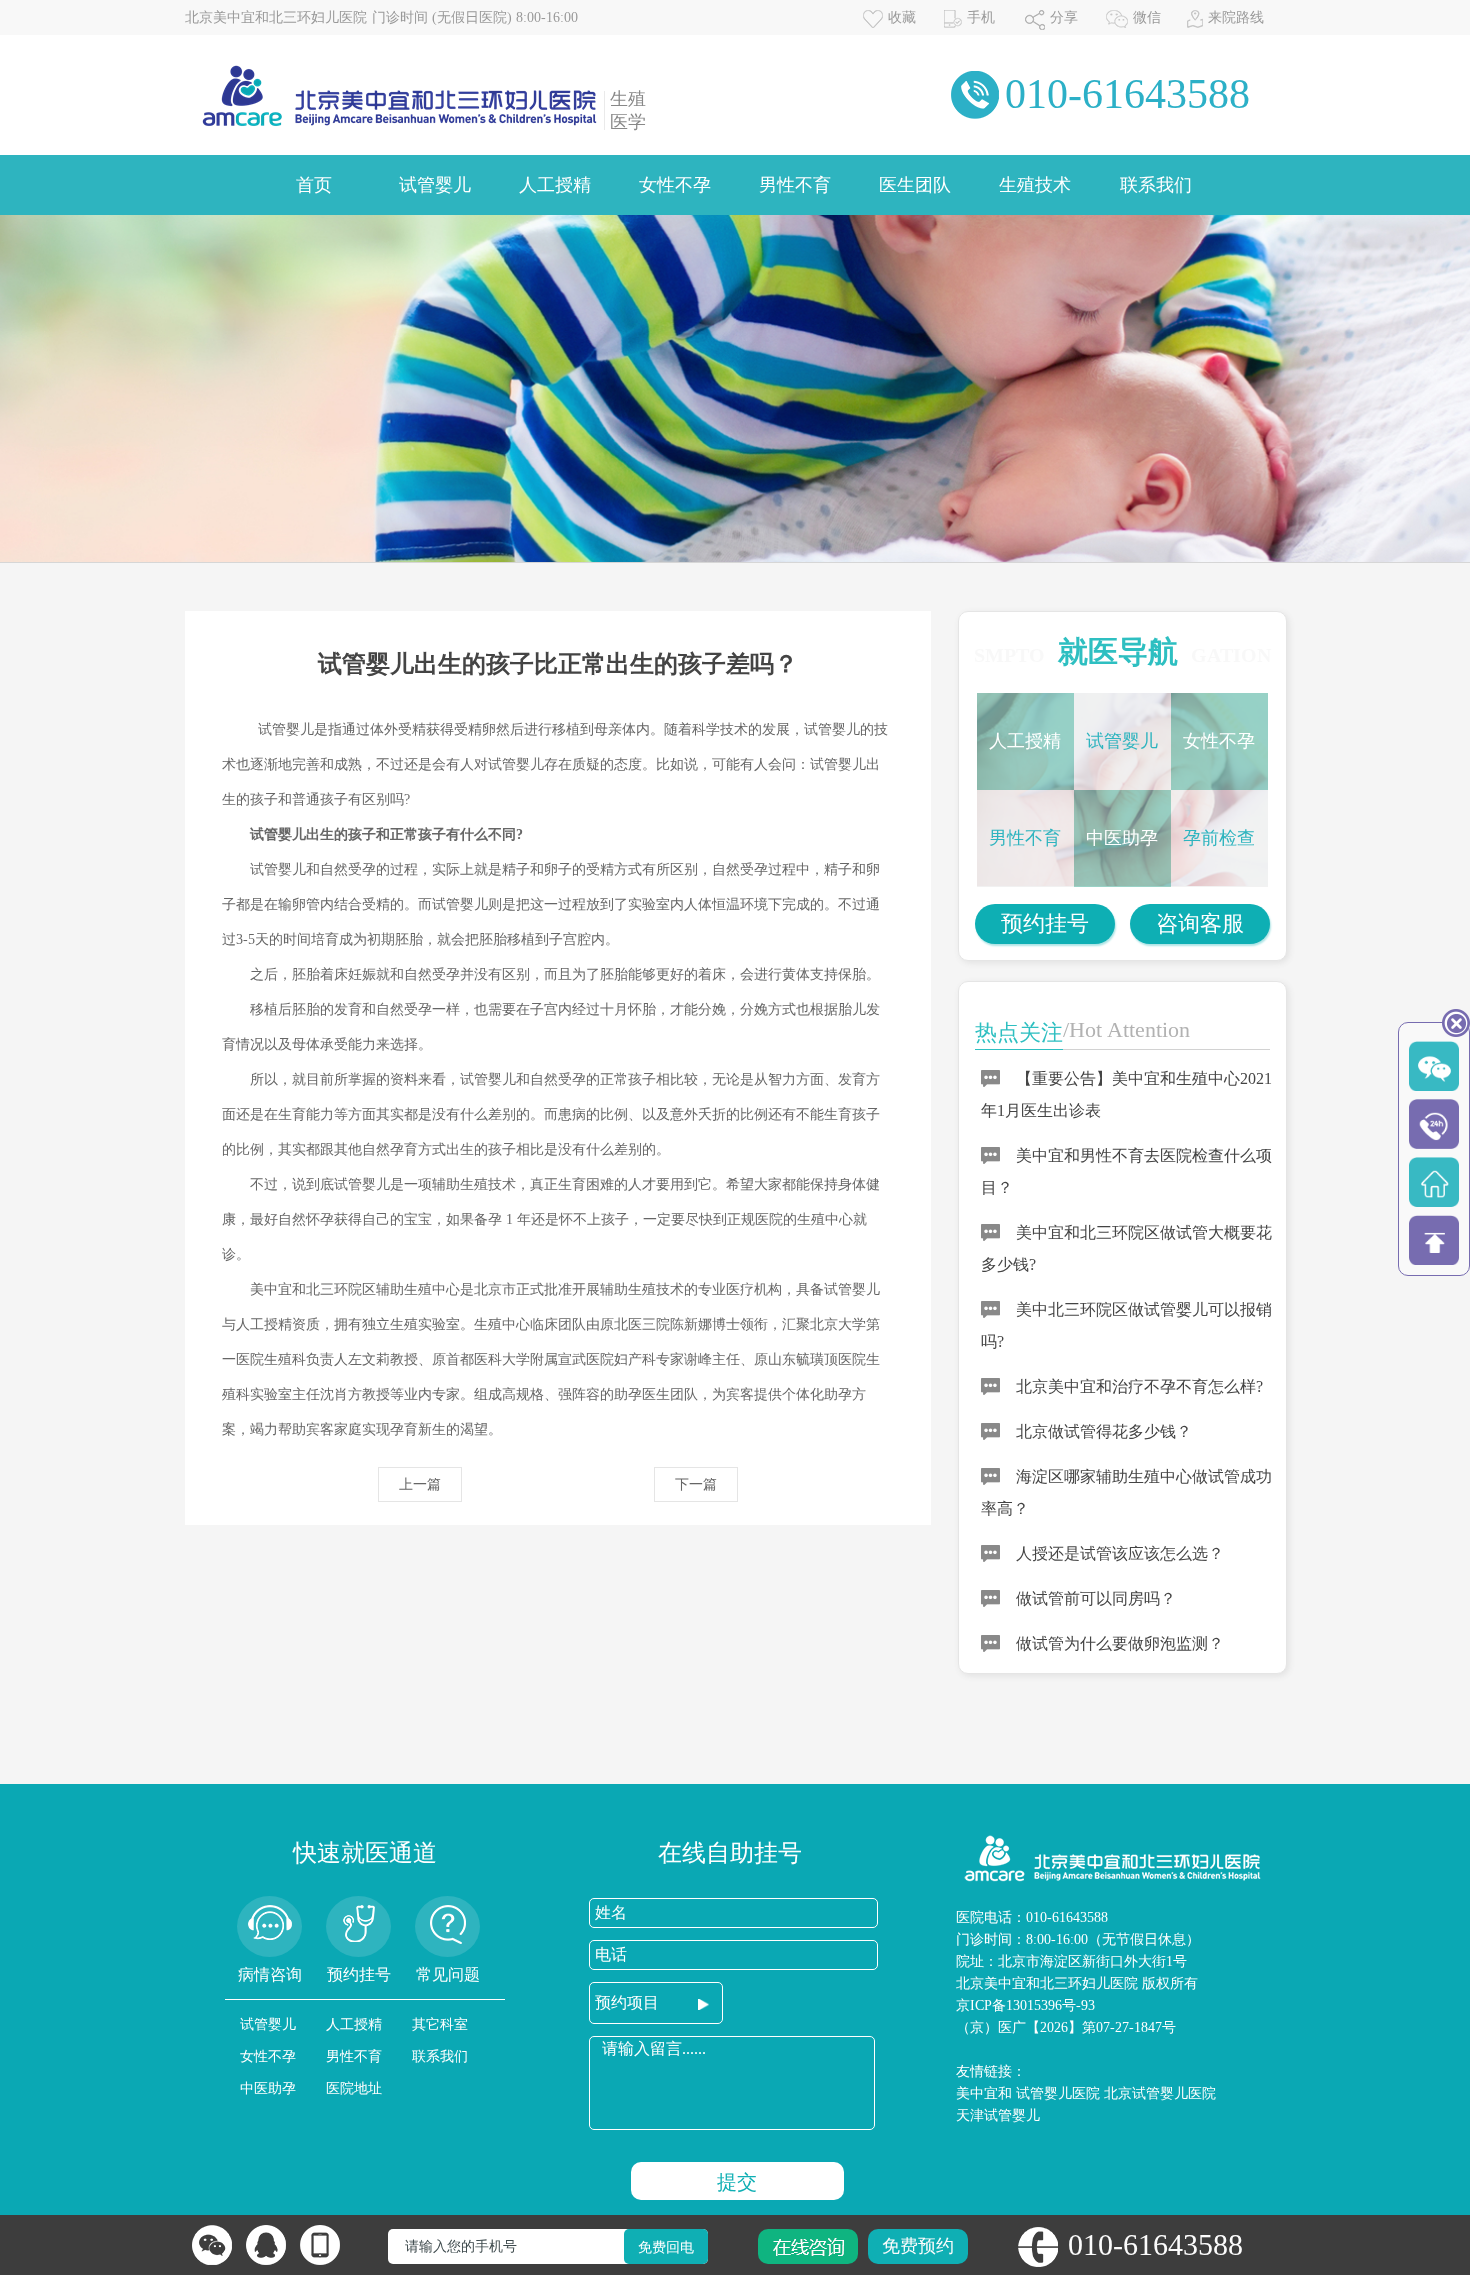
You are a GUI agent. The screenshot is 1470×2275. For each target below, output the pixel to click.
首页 (314, 185)
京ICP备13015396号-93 (1025, 2005)
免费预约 (918, 2246)
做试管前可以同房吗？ (1096, 1598)
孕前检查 (1219, 838)
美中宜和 (984, 2093)
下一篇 (696, 1484)
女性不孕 (675, 185)
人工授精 (555, 185)
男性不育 (795, 185)
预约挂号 (1045, 923)
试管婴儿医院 (1058, 2093)
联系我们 (1156, 185)
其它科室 (440, 2024)
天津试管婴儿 (998, 2115)
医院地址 (354, 2088)
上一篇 (420, 1484)
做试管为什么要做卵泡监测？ (1120, 1643)
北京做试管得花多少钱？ (1104, 1431)
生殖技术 (1035, 185)
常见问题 (448, 1974)
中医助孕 (1122, 838)
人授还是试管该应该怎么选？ (1120, 1553)
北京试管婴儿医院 (1160, 2093)
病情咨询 (270, 1974)
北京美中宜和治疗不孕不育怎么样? (1139, 1386)
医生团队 (915, 185)
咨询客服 (1200, 923)
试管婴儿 (435, 185)
